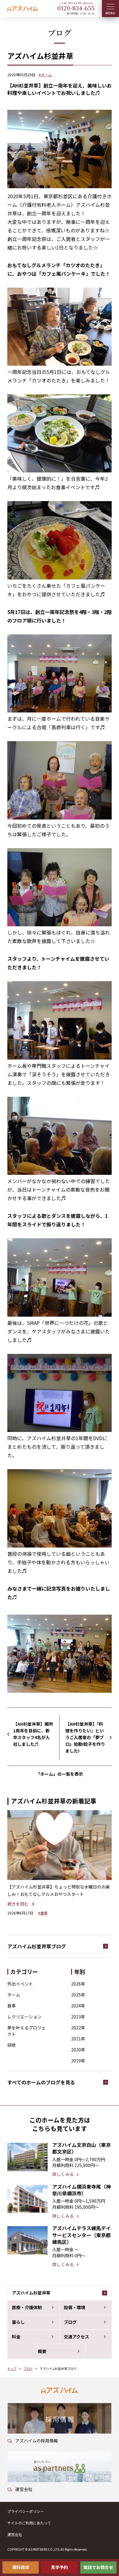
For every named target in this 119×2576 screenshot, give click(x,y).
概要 (42, 2351)
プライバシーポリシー (26, 2511)
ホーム (14, 1995)
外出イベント (20, 1984)
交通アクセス (76, 2337)
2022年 (78, 2028)
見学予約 (60, 2567)
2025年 (78, 1995)
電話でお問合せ (98, 2567)
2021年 (78, 2039)
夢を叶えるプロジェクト (27, 2031)
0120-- (76, 8)
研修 (12, 2045)
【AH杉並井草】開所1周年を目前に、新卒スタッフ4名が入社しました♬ (33, 1734)
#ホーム (45, 75)
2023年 (78, 2017)
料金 (16, 2337)
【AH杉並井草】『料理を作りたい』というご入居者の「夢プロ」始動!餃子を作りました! (85, 1737)
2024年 (78, 2006)
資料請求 (21, 2567)
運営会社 (15, 2534)
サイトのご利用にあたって (29, 2523)
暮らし (18, 2322)
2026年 (78, 1984)
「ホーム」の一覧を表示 (60, 1774)
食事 (12, 2006)
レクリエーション (24, 2017)
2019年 (78, 2061)
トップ (12, 2368)
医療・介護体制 (27, 2307)
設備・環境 (74, 2307)
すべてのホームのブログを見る (41, 2082)
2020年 (78, 2050)
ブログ (70, 2322)
